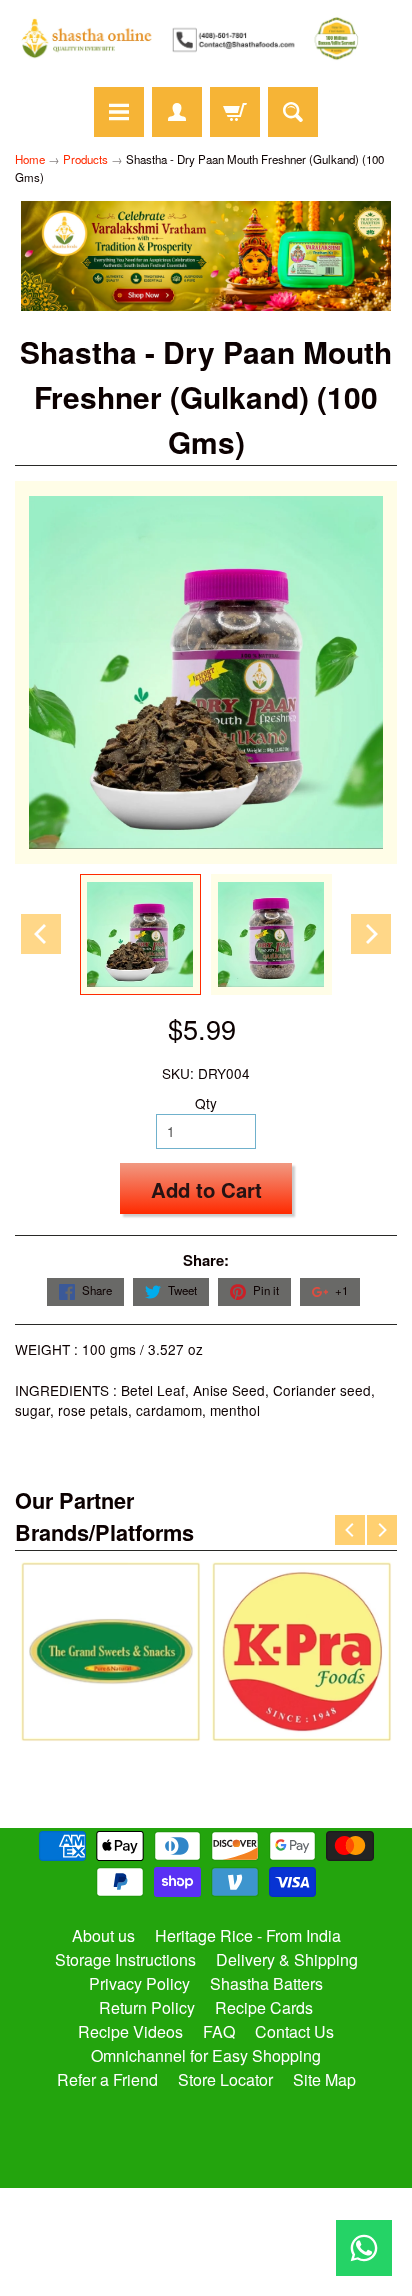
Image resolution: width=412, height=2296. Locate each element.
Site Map (324, 2079)
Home (30, 159)
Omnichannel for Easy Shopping (206, 2055)
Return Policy (147, 2007)
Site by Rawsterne (206, 2239)
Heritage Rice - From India (248, 1935)
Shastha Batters (266, 1983)
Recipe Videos (130, 2031)
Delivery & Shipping (287, 1959)
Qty (206, 1103)
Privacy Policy (139, 1983)
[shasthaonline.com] (206, 38)
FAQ (219, 2031)
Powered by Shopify (206, 2256)
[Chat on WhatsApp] (364, 2248)
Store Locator (225, 2079)
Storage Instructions (125, 1959)
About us (103, 1935)
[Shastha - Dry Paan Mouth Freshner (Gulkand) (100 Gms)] (140, 934)
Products (85, 159)
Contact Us (294, 2031)
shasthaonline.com (197, 2222)
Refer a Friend (107, 2079)
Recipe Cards (264, 2007)
